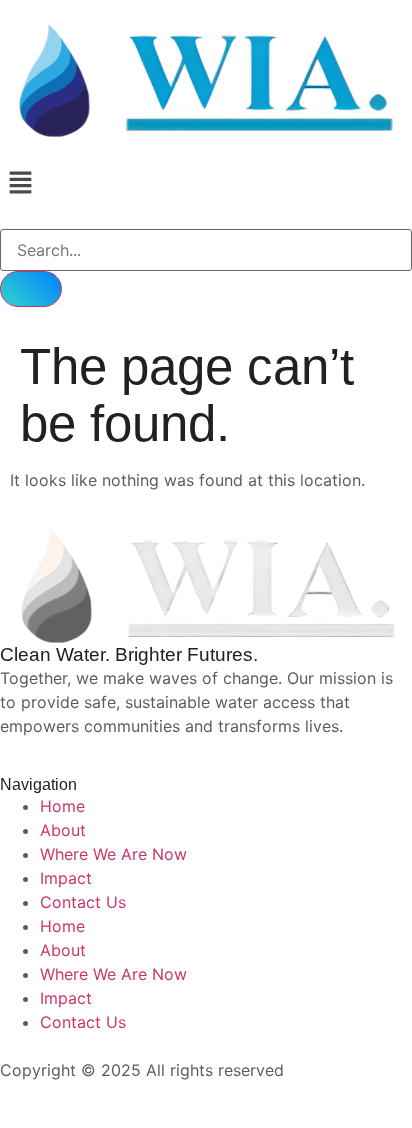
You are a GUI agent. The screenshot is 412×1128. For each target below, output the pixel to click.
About (63, 830)
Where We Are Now (113, 854)
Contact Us (83, 902)
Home (62, 806)
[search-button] (31, 289)
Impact (66, 878)
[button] (206, 183)
